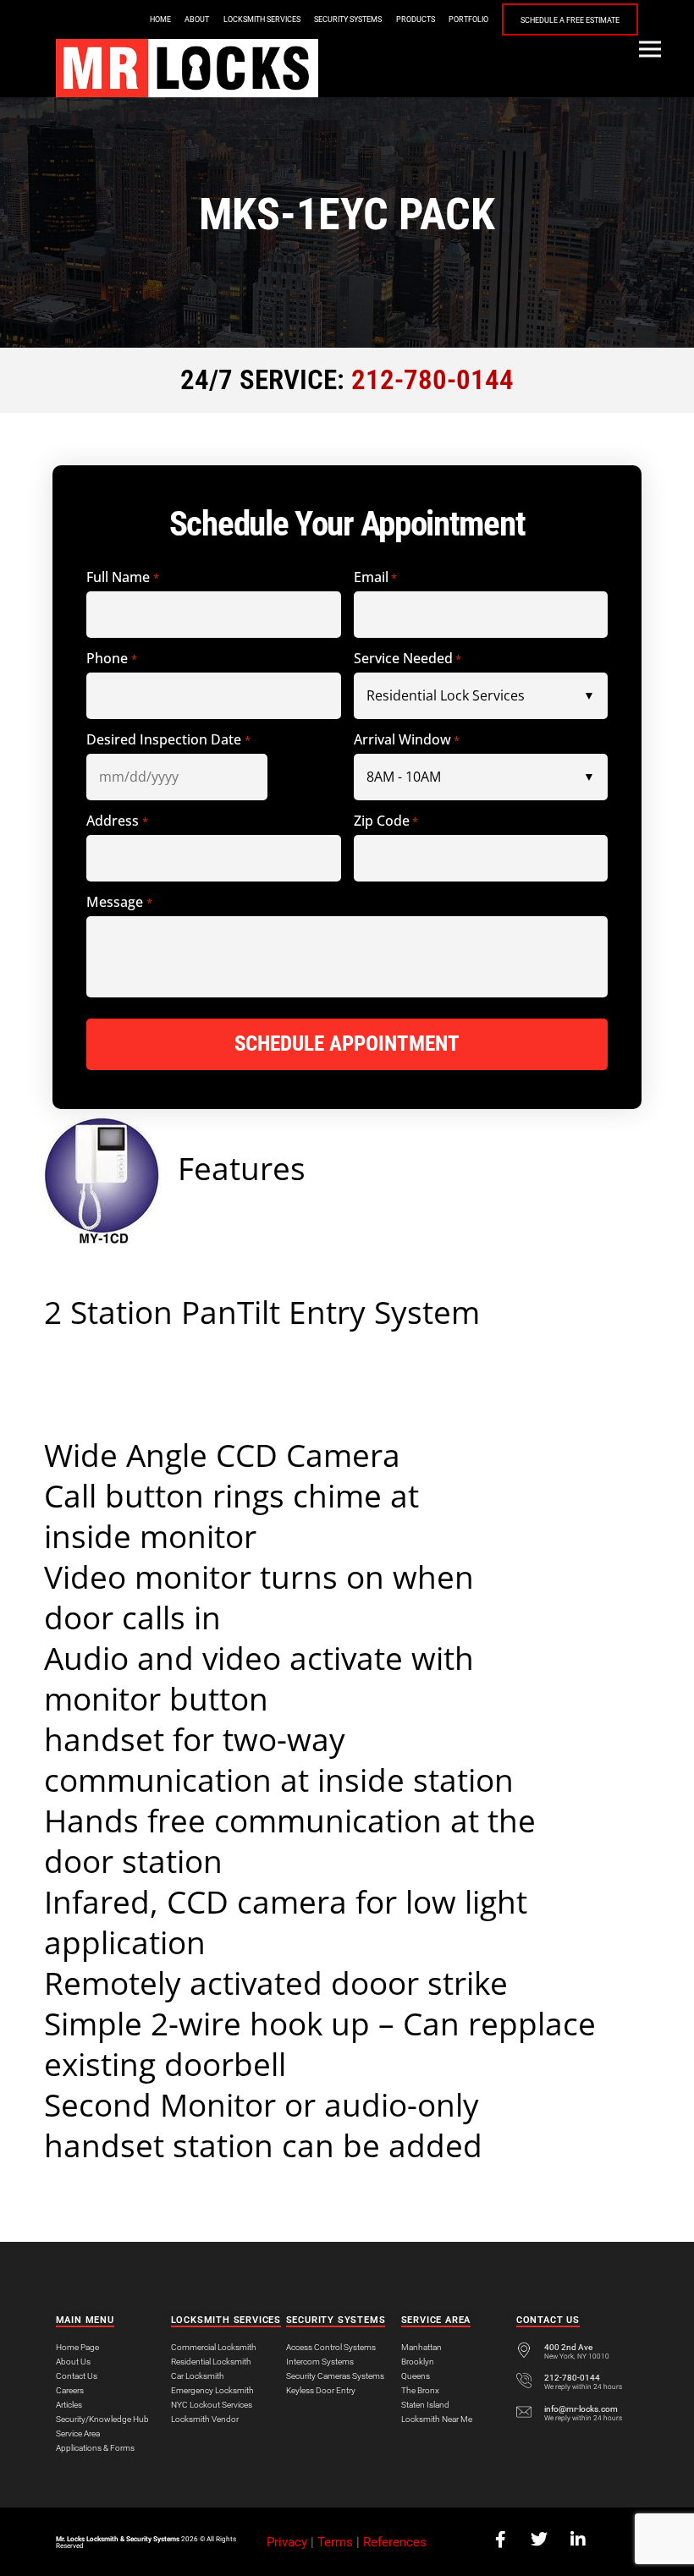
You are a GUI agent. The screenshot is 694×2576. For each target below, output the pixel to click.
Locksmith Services (262, 19)
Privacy (287, 2542)
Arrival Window (407, 740)
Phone (111, 659)
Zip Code (386, 821)
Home (160, 19)
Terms (335, 2542)
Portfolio (468, 19)
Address (117, 821)
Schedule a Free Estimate (570, 20)
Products (416, 19)
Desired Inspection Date (168, 740)
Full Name (122, 577)
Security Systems (348, 19)
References (395, 2542)
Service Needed (408, 659)
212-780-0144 (432, 380)
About (197, 19)
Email (375, 577)
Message (119, 902)
